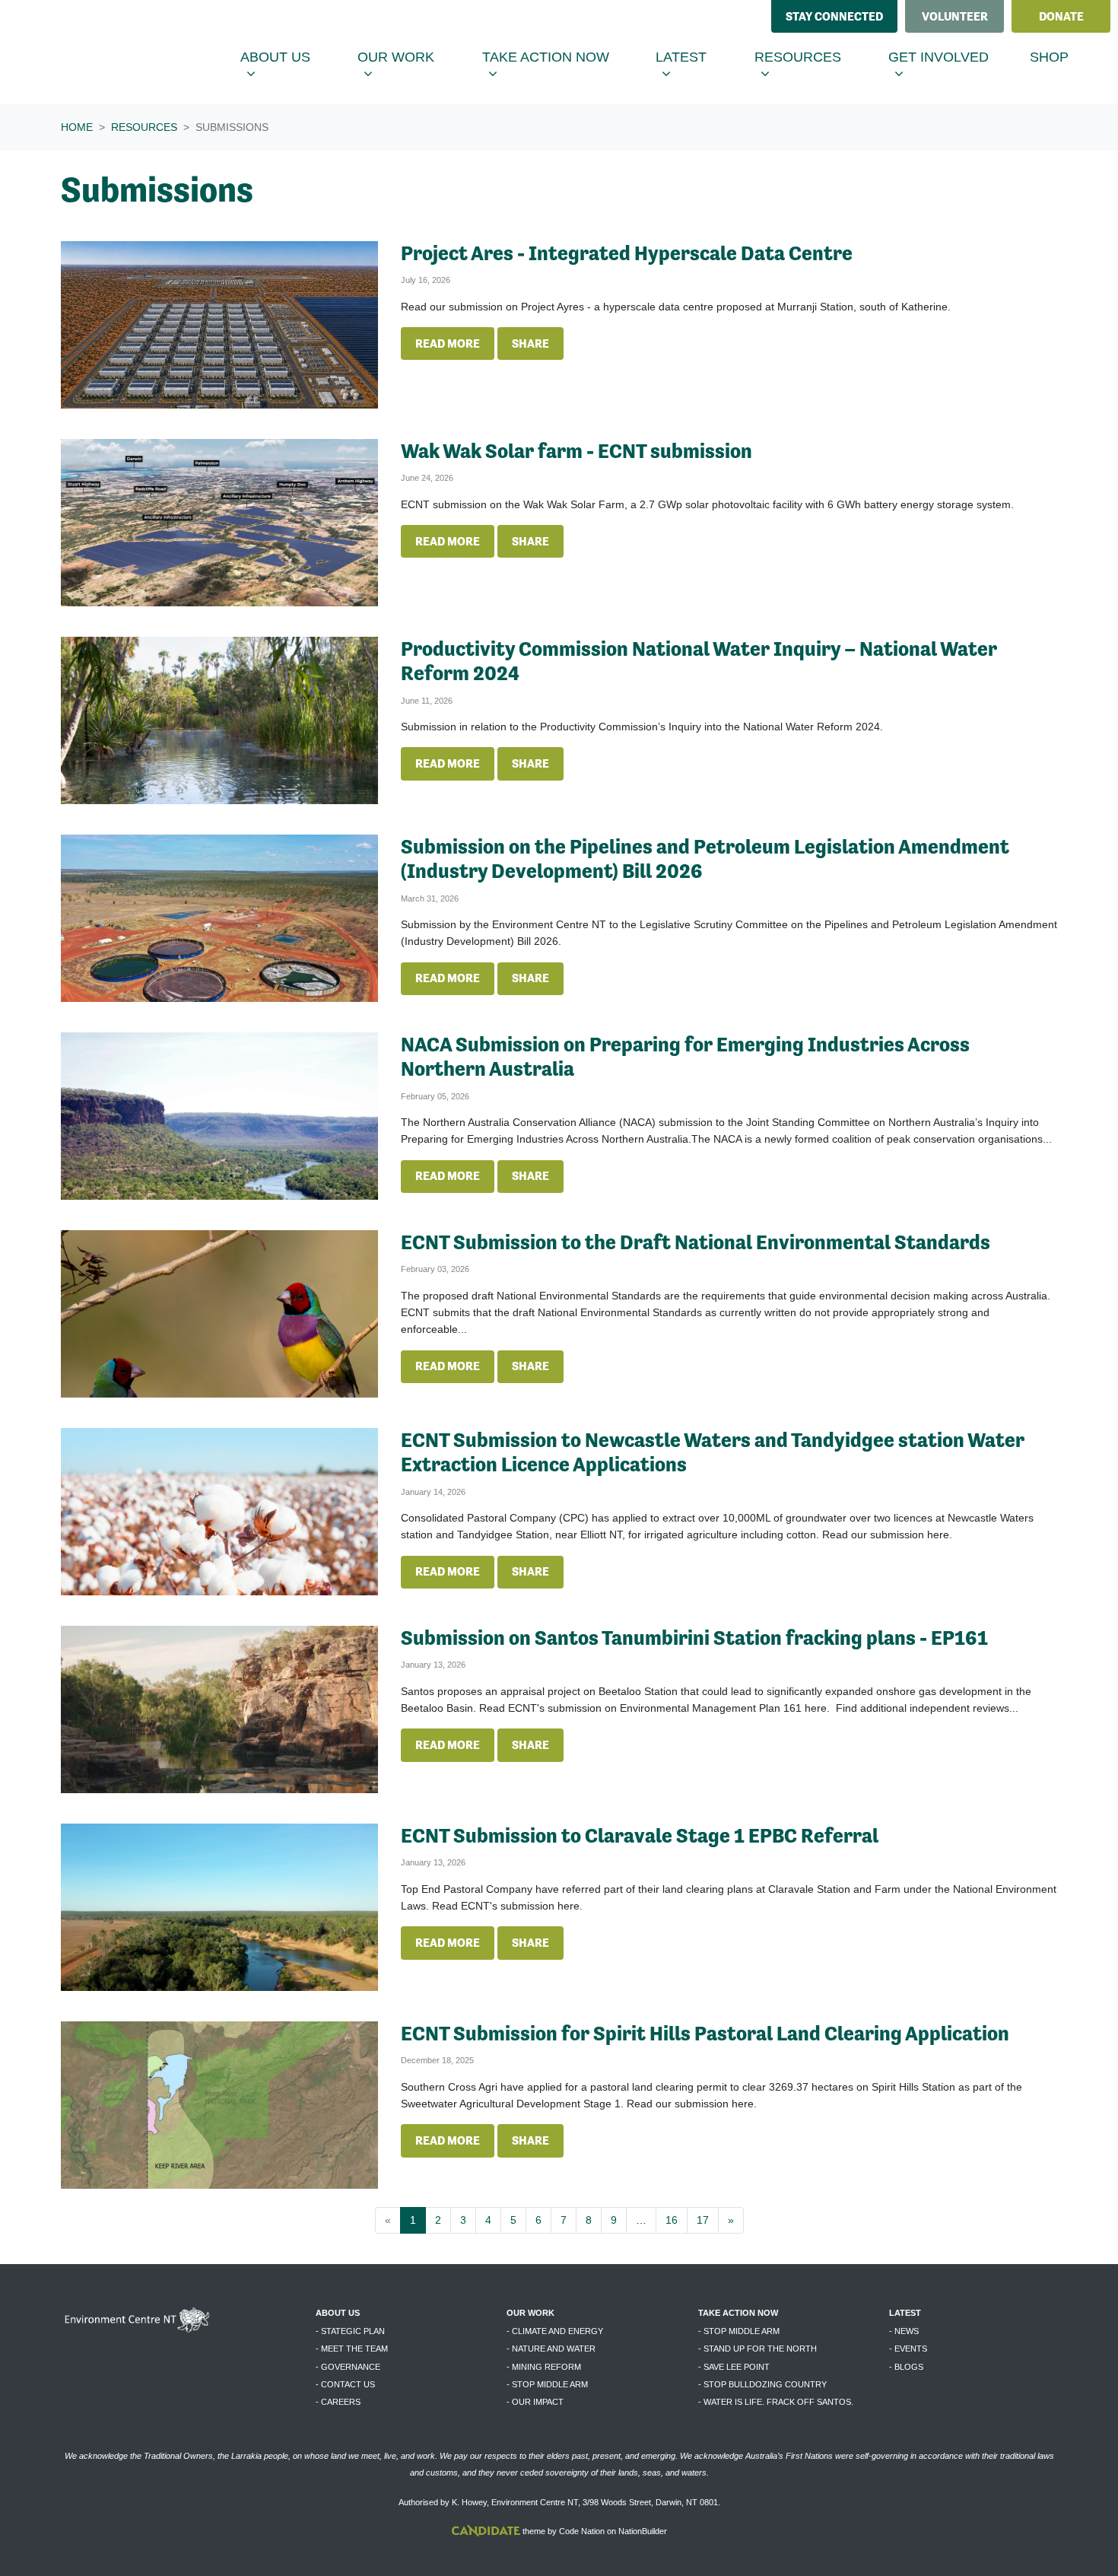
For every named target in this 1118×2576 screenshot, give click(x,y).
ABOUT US (338, 2313)
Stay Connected (834, 16)
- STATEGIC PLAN (350, 2331)
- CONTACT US (345, 2384)
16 (672, 2220)
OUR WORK (530, 2313)
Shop (1049, 57)
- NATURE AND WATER (551, 2349)
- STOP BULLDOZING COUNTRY (762, 2384)
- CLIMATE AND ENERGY (555, 2331)
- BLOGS (906, 2367)
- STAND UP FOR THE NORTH (758, 2349)
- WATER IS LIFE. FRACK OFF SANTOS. (776, 2402)
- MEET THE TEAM (352, 2349)
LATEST (905, 2313)
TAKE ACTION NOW (738, 2313)
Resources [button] (812, 57)
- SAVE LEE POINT (734, 2367)
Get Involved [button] (953, 57)
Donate (1061, 16)
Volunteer (955, 16)
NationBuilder (643, 2531)
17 (703, 2220)
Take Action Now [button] (555, 57)
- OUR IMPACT (535, 2402)
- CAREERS (338, 2402)
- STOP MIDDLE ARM (547, 2384)
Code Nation (582, 2531)
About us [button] (289, 57)
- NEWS (904, 2331)
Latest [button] (696, 57)
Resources (144, 127)
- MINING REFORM (544, 2367)
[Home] (126, 52)
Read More (448, 343)
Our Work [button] (410, 57)
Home (77, 127)
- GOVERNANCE (348, 2367)
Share (530, 343)
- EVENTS (908, 2349)
